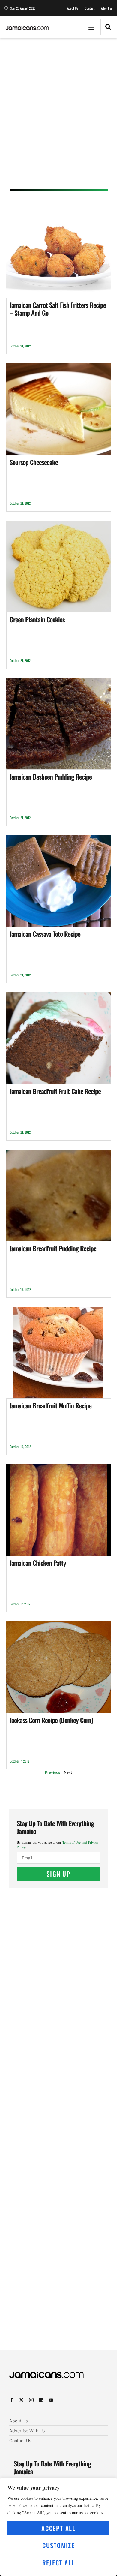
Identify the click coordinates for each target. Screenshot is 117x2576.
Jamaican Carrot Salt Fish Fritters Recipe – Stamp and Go (58, 309)
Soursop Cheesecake (34, 462)
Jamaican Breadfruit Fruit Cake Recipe (55, 1091)
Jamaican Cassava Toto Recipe (45, 934)
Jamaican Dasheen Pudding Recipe (51, 777)
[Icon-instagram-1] (31, 2400)
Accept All (58, 2528)
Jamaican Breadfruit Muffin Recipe (51, 1405)
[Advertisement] (58, 116)
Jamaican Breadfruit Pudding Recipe (53, 1248)
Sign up (58, 1874)
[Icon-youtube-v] (51, 2400)
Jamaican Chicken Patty (38, 1563)
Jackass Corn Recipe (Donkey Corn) (51, 1720)
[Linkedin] (41, 2400)
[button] (91, 27)
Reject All (59, 2563)
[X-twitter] (21, 2400)
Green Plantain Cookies (37, 619)
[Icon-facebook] (12, 2400)
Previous (52, 1772)
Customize (58, 2545)
